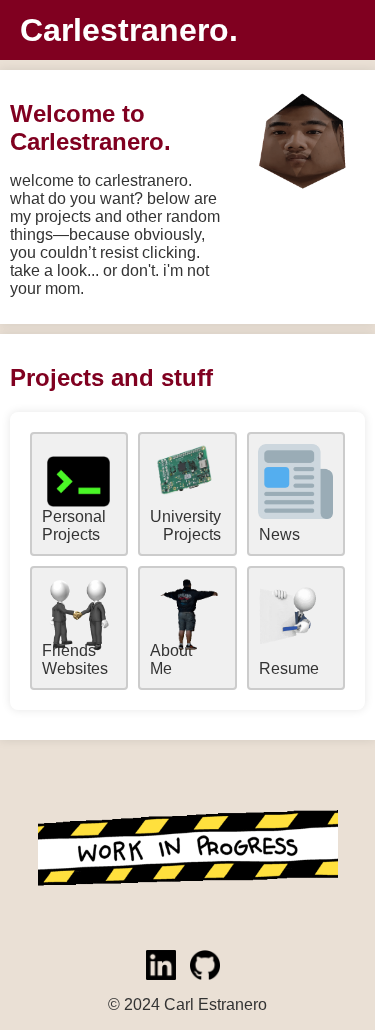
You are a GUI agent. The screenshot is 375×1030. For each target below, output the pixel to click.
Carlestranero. (129, 30)
